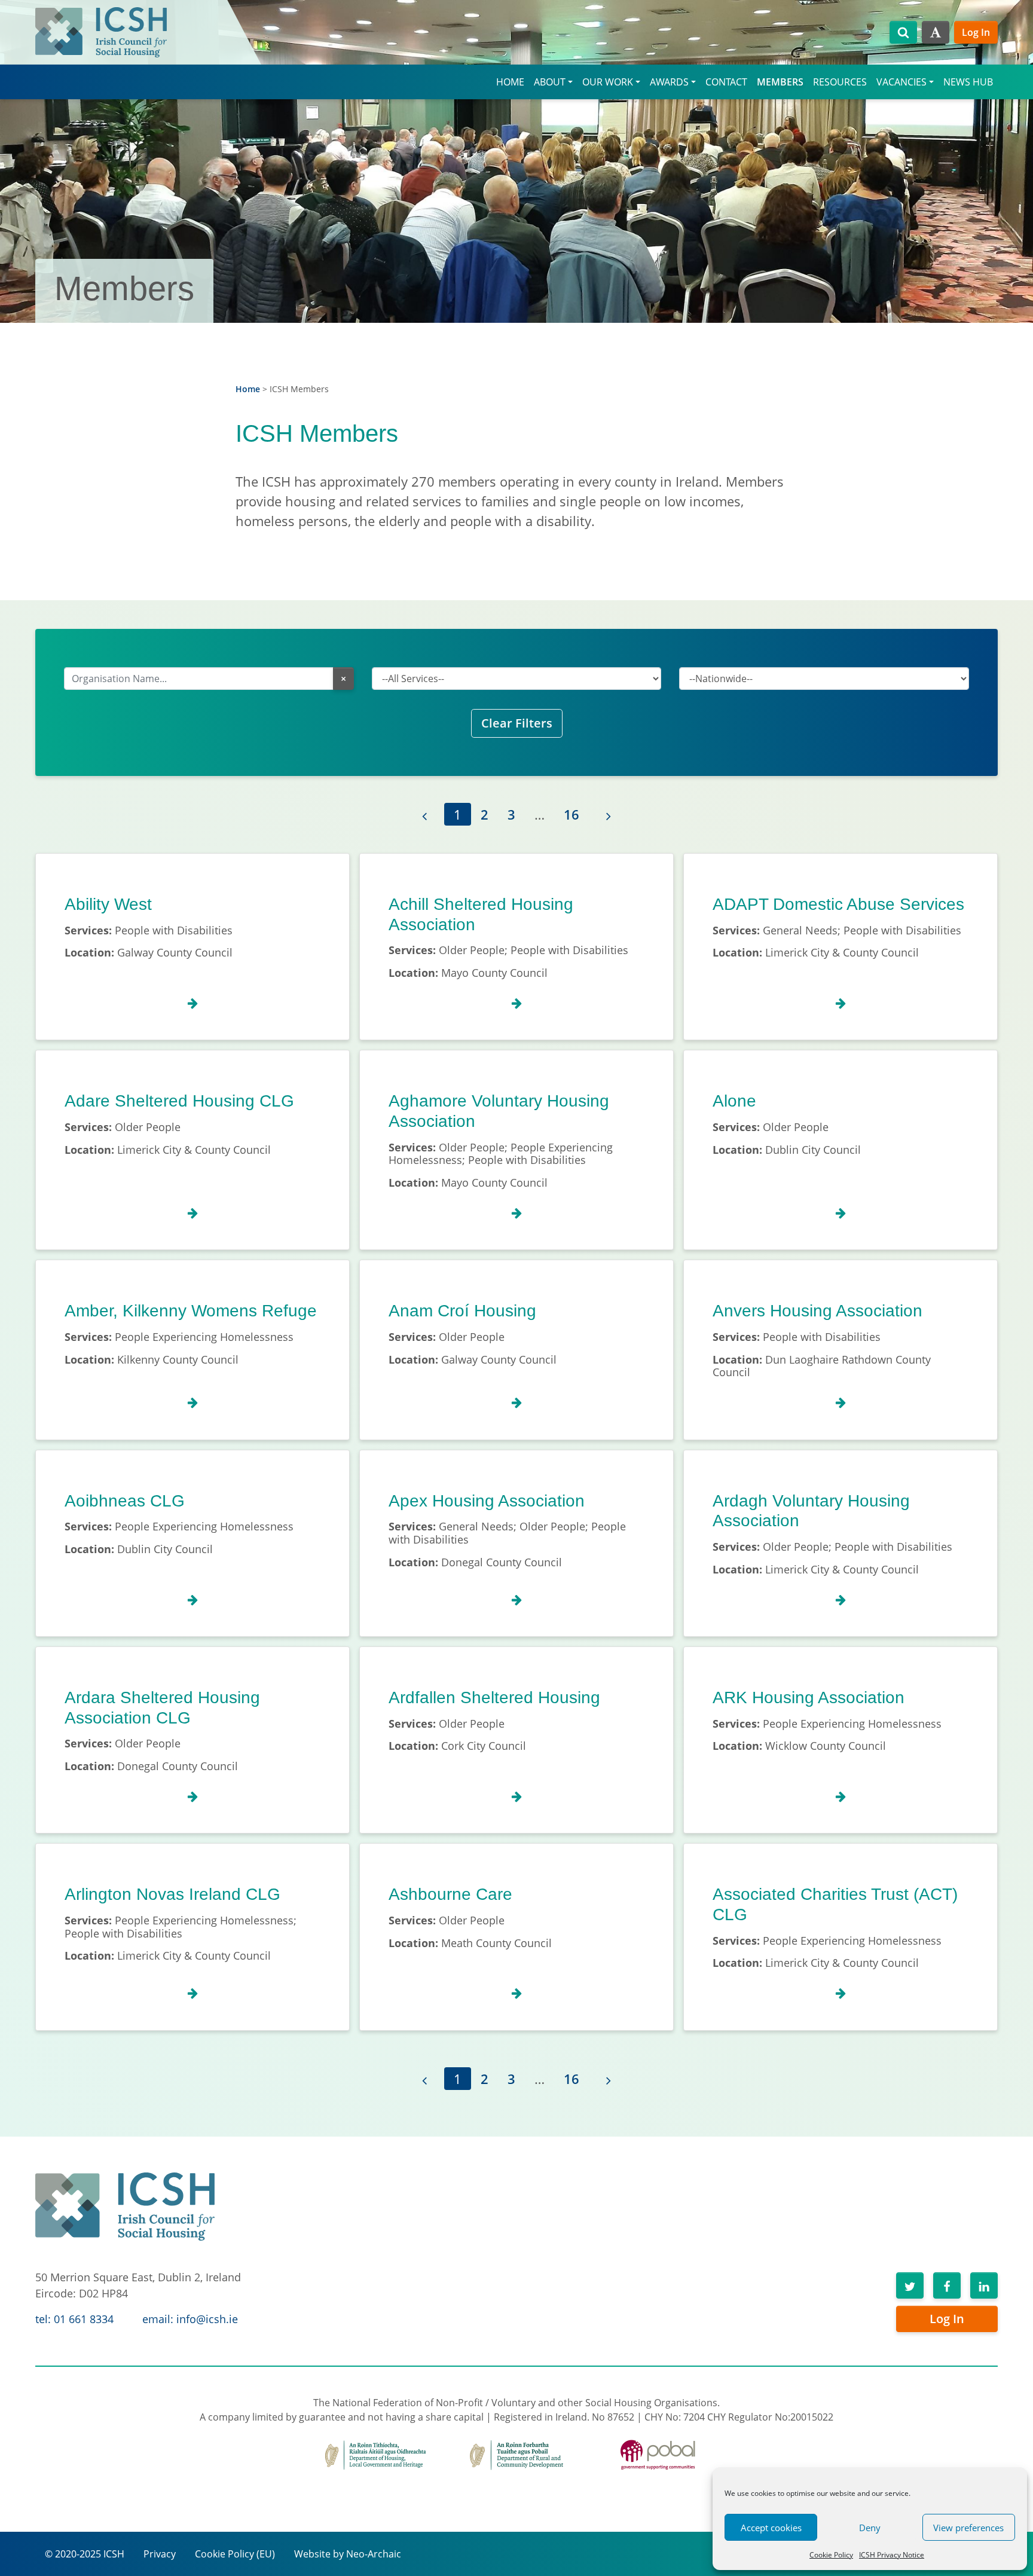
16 (571, 814)
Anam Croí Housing (462, 1311)
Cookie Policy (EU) (235, 2554)
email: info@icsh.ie (190, 2319)
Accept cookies (771, 2528)
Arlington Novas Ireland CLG (172, 1894)
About (550, 82)
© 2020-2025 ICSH (85, 2554)
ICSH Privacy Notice (892, 2555)
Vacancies (901, 82)
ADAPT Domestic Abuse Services (838, 904)
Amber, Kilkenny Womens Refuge (191, 1311)
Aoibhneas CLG (125, 1501)
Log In (976, 32)
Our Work (608, 82)
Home (510, 82)
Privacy (160, 2554)
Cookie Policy (831, 2555)
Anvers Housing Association (817, 1311)
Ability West (108, 904)
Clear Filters (517, 723)
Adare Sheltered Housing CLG (179, 1101)
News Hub (968, 82)
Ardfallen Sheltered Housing (494, 1698)
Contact (726, 82)
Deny (870, 2528)
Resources (840, 82)
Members (780, 82)
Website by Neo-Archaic (348, 2554)
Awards (669, 82)
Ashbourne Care (450, 1894)
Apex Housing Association (487, 1501)
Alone (734, 1101)
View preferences (968, 2528)
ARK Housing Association (809, 1698)
